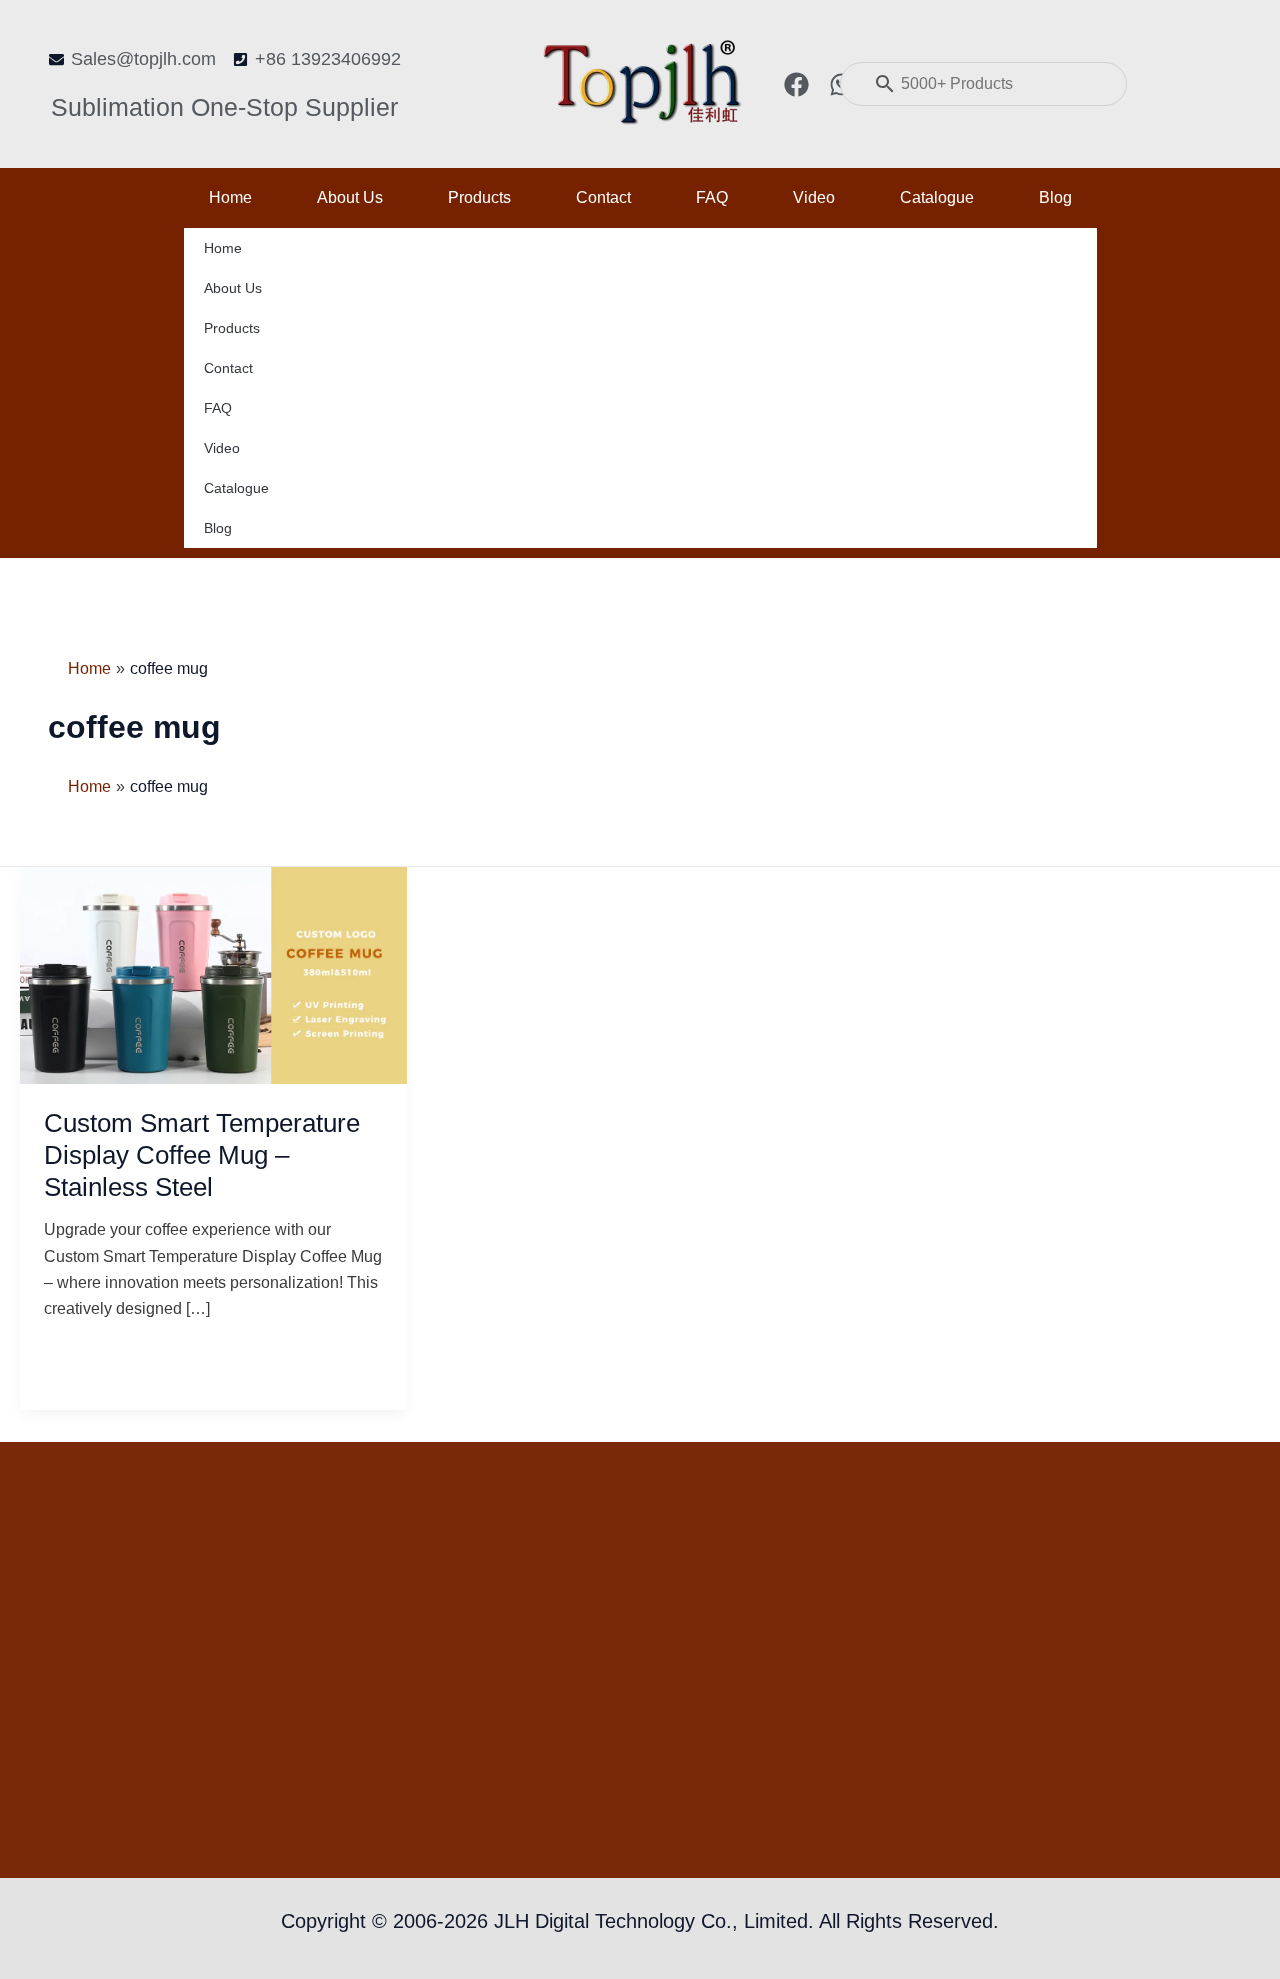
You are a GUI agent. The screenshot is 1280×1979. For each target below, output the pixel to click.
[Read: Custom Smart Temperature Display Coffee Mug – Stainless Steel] (213, 974)
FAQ (712, 197)
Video (814, 197)
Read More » (90, 1357)
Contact (603, 197)
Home (230, 197)
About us (350, 197)
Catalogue (937, 197)
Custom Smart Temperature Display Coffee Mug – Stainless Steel (202, 1155)
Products (479, 197)
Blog (1055, 197)
